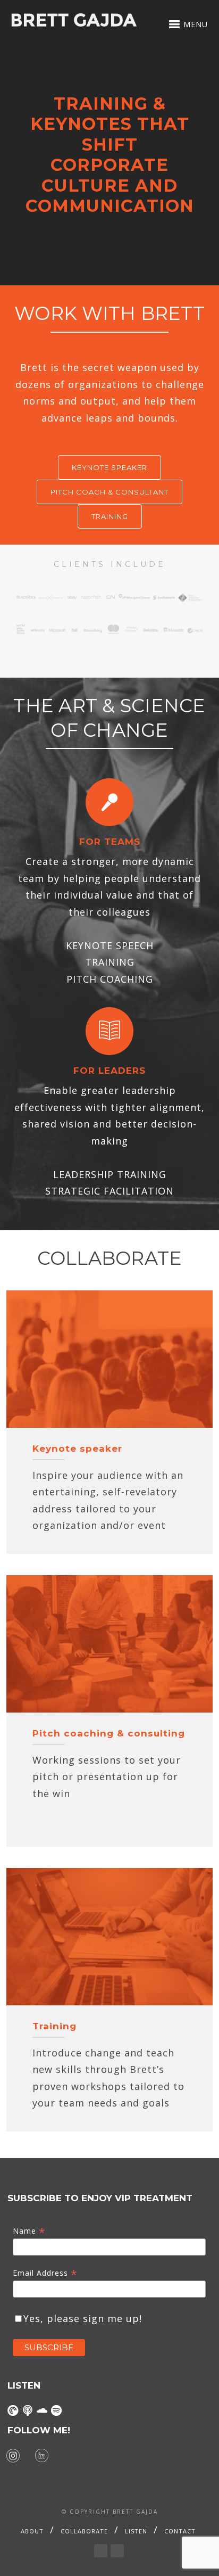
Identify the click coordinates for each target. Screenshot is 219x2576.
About (32, 2531)
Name (29, 2231)
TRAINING (110, 516)
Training (54, 2026)
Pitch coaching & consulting (109, 1733)
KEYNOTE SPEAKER (109, 467)
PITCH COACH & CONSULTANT (109, 492)
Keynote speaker (77, 1449)
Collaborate (84, 2531)
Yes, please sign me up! (83, 2318)
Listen (136, 2531)
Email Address (45, 2273)
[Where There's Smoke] (13, 2410)
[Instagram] (13, 2456)
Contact (180, 2531)
